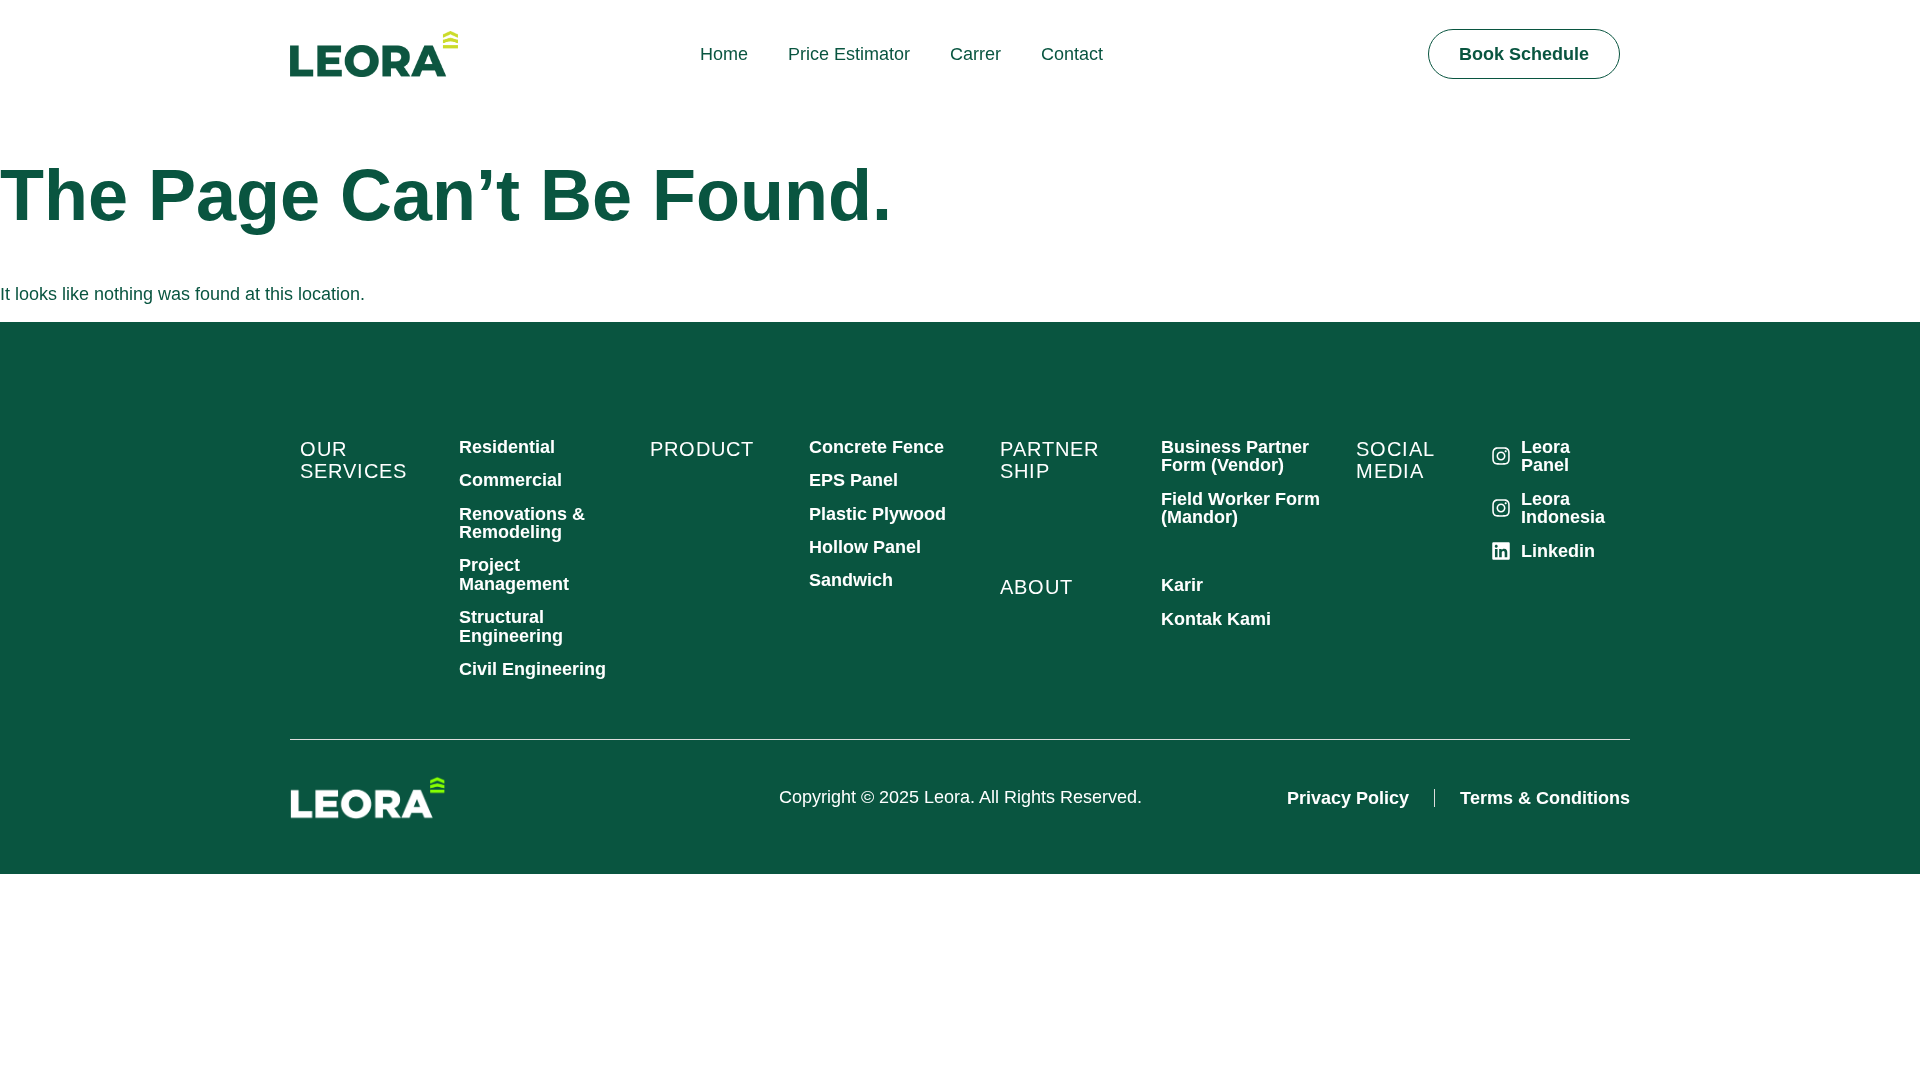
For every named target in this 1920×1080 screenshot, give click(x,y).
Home (724, 54)
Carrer (975, 54)
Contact (1072, 54)
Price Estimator (849, 54)
